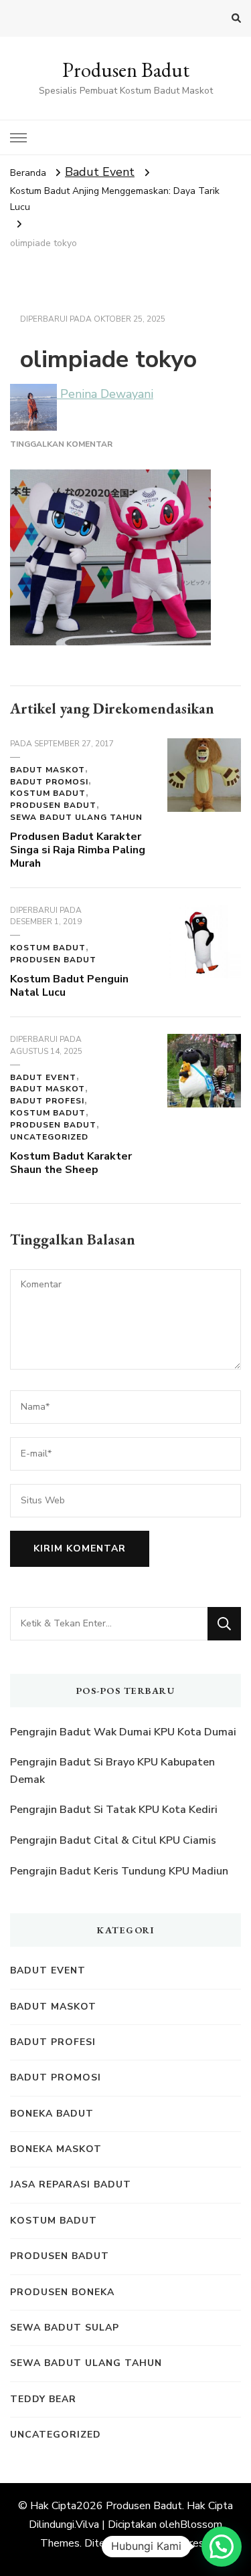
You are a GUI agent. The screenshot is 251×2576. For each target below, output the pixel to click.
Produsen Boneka (62, 2292)
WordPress (182, 2543)
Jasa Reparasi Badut (71, 2184)
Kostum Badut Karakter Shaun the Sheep (71, 1163)
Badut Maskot (48, 770)
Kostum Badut (48, 793)
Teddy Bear (43, 2399)
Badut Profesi (47, 1101)
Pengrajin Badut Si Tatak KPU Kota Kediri (114, 1810)
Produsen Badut (126, 70)
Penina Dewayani (105, 394)
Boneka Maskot (56, 2149)
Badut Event (100, 172)
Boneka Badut (52, 2114)
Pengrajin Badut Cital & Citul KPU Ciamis (113, 1840)
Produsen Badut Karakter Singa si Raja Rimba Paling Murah (78, 850)
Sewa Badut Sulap (65, 2328)
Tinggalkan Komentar (61, 444)
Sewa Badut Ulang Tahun (76, 817)
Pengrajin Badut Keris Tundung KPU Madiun (119, 1871)
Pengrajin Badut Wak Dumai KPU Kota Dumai (123, 1732)
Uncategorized (49, 1137)
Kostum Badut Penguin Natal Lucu (69, 986)
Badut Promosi (49, 782)
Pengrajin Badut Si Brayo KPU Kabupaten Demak (112, 1771)
